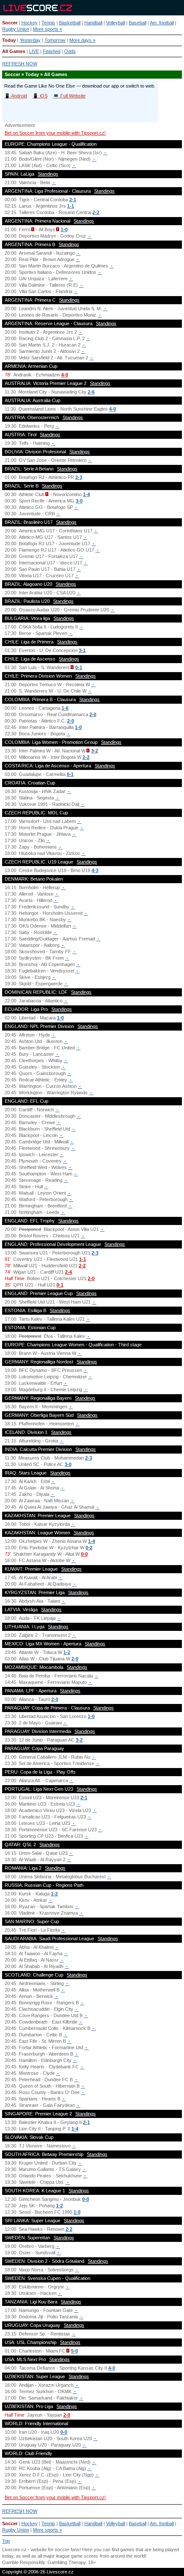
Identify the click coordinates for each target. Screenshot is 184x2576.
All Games (14, 51)
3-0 (79, 501)
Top (6, 2541)
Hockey (30, 23)
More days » (82, 40)
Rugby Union (16, 29)
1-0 (64, 229)
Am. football (162, 23)
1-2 (67, 1652)
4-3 (95, 870)
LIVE (34, 51)
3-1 (82, 650)
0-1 (79, 667)
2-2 (96, 212)
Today (9, 40)
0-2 (89, 1548)
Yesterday (30, 40)
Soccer (10, 23)
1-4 (86, 494)
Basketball (70, 23)
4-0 (65, 375)
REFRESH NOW (20, 64)
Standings (48, 174)
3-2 (95, 751)
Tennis (48, 23)
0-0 (84, 1554)
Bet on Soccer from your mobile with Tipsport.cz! (55, 133)
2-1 (73, 200)
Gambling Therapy (67, 2562)
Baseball (138, 23)
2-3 (79, 477)
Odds (70, 51)
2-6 (91, 392)
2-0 (93, 714)
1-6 (65, 708)
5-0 (74, 2351)
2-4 (68, 1272)
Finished (52, 51)
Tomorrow (55, 40)
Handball (93, 23)
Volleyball (116, 23)
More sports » (47, 29)
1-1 (71, 206)
